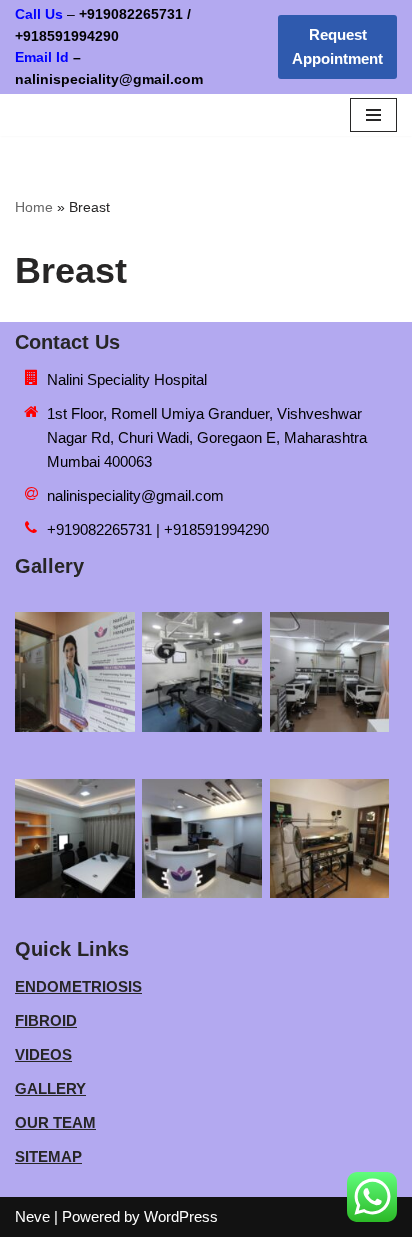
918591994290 (101, 36)
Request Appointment (337, 46)
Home (34, 207)
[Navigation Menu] (373, 115)
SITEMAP (48, 1156)
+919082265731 (131, 14)
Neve (32, 1216)
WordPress (181, 1216)
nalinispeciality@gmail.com (135, 495)
